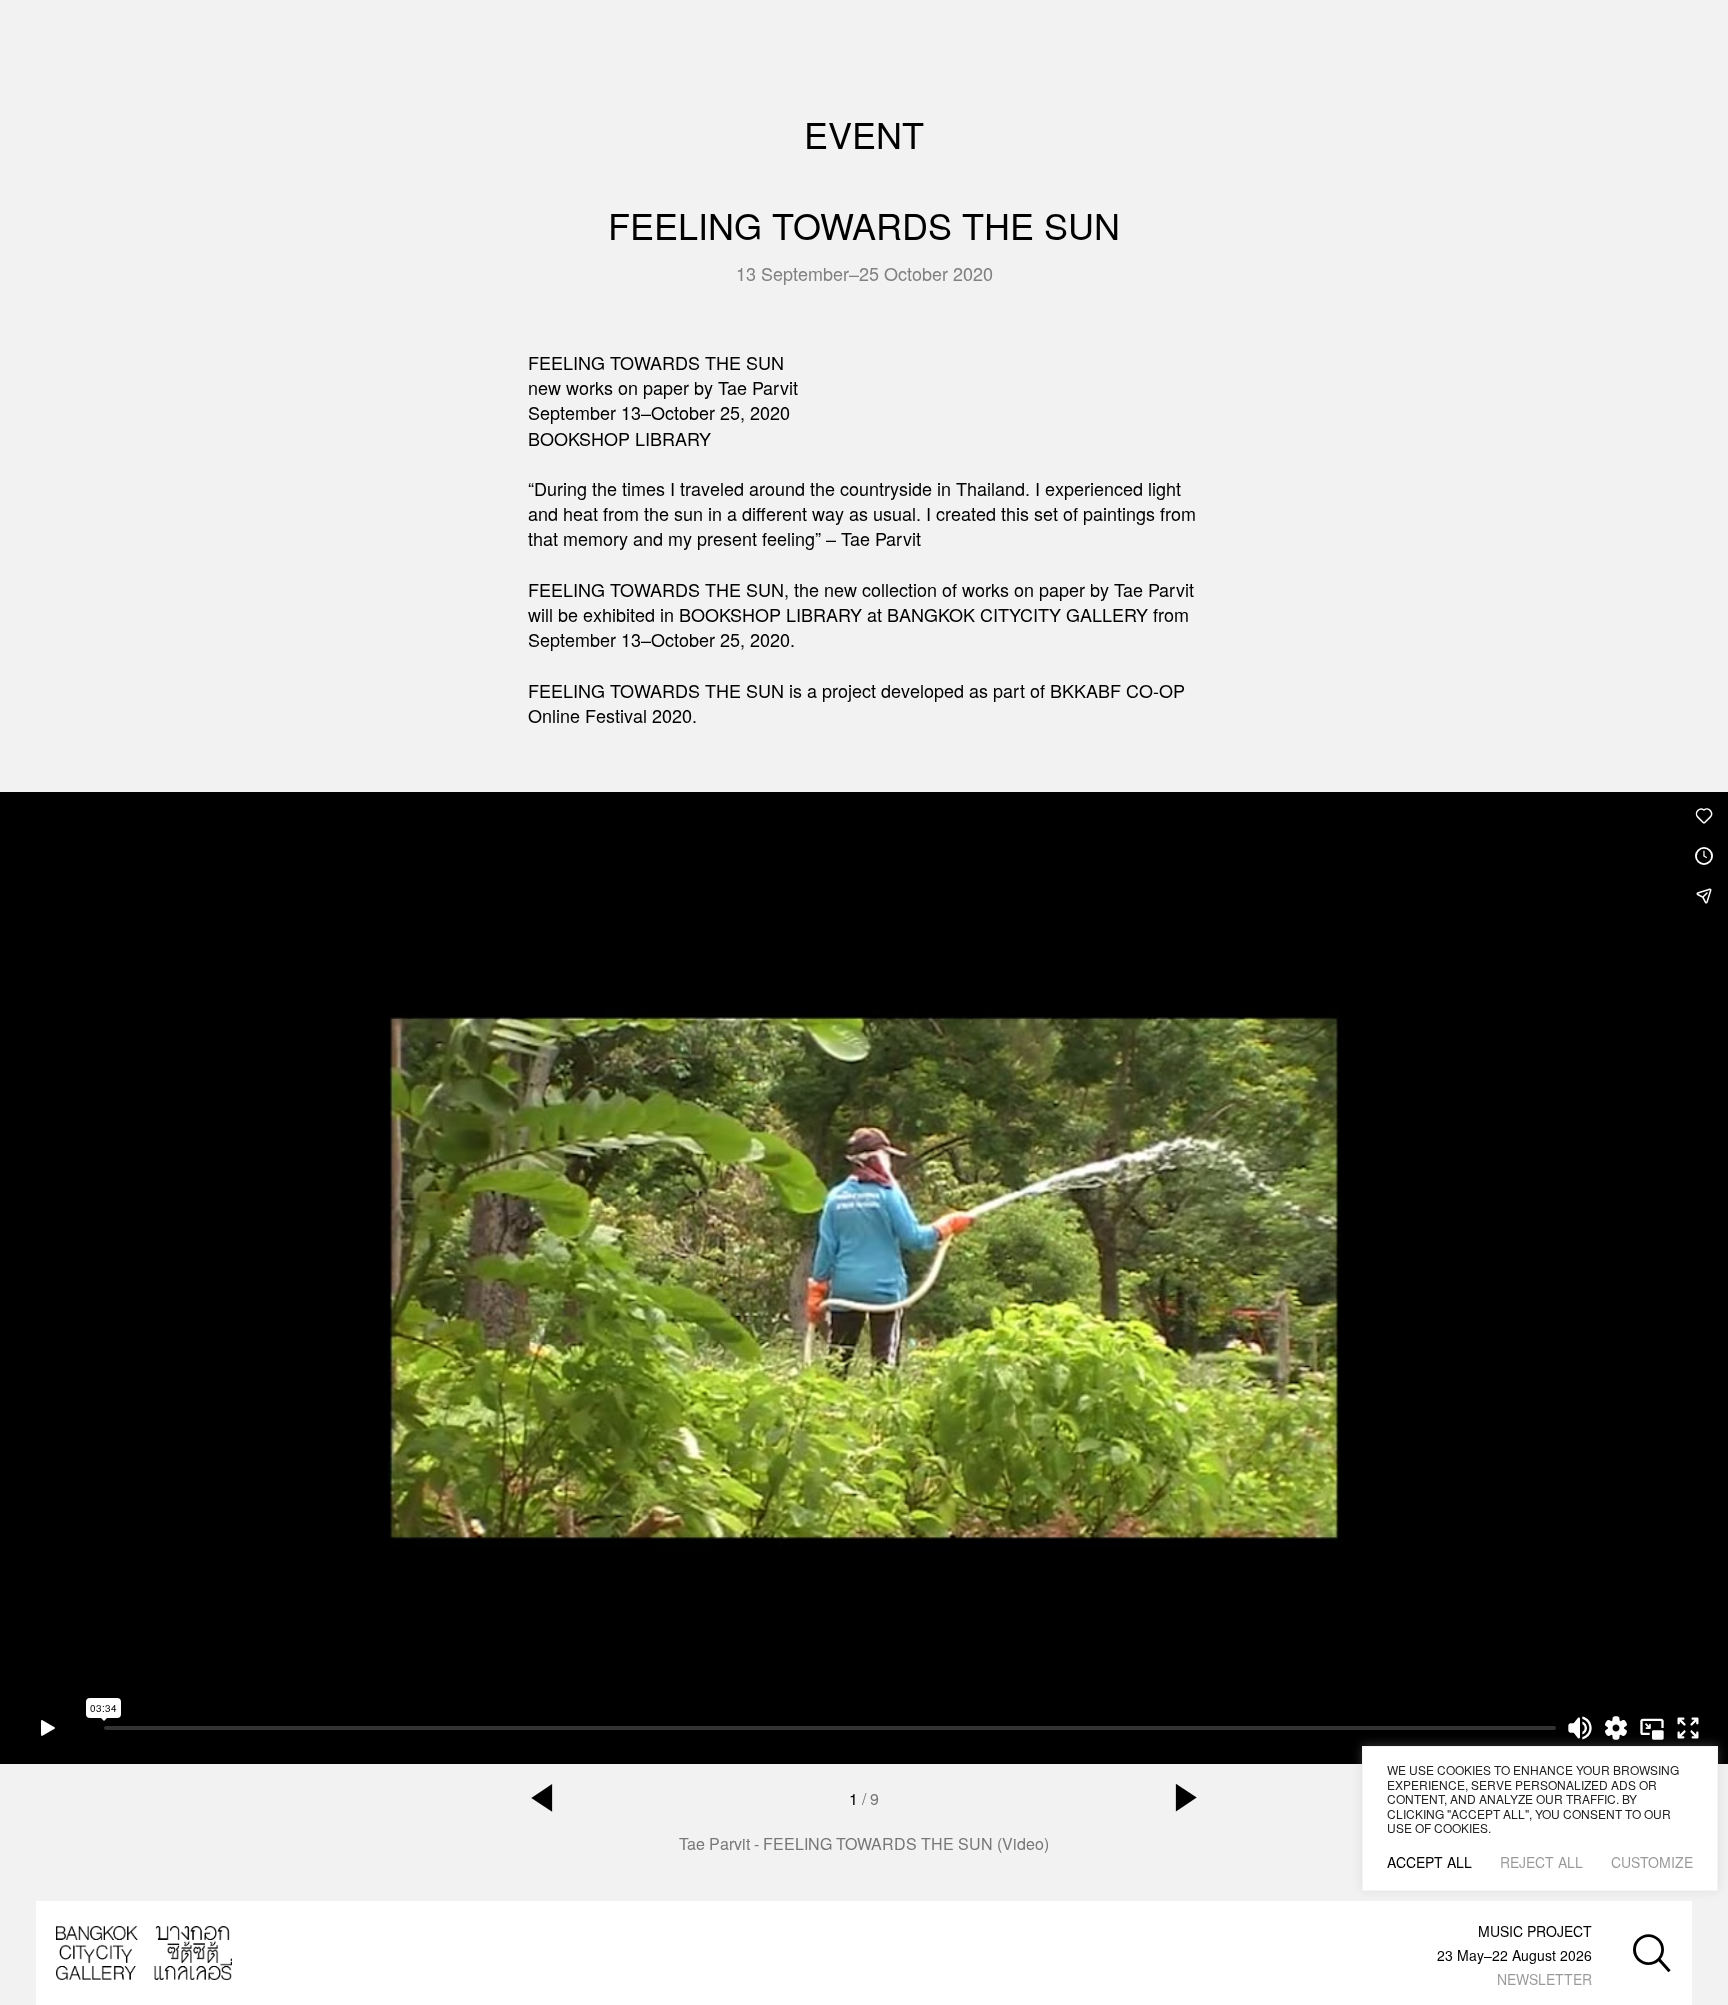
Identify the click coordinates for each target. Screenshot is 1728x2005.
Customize (1652, 1862)
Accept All (1429, 1862)
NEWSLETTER (1544, 1979)
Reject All (1541, 1862)
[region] (1540, 1818)
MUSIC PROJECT (1535, 1931)
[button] (542, 1798)
